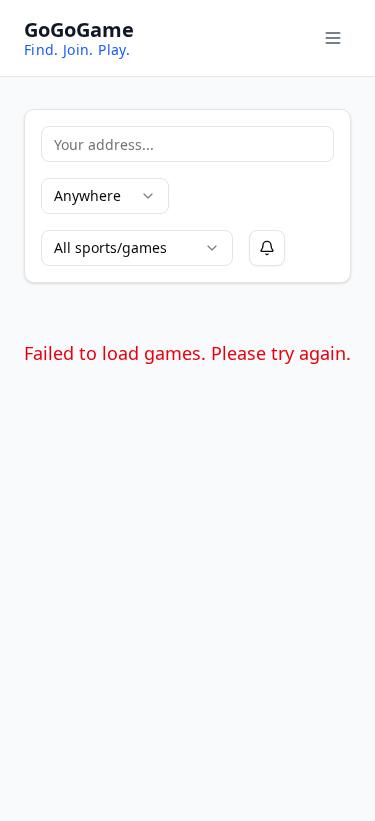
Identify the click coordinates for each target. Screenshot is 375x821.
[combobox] (105, 196)
